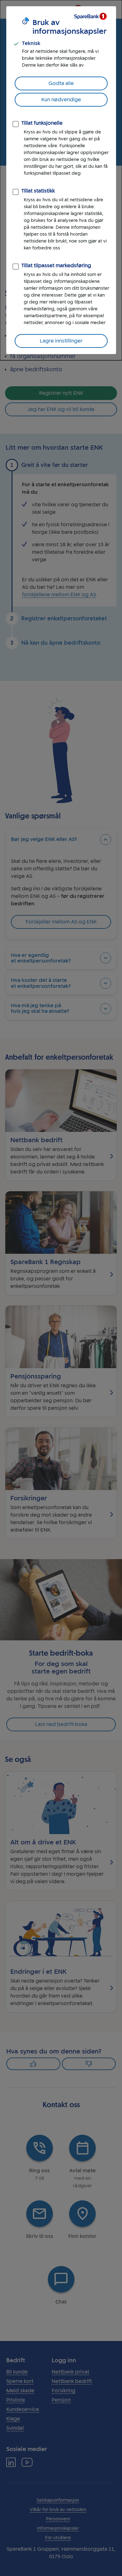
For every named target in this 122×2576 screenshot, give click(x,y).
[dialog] (61, 180)
